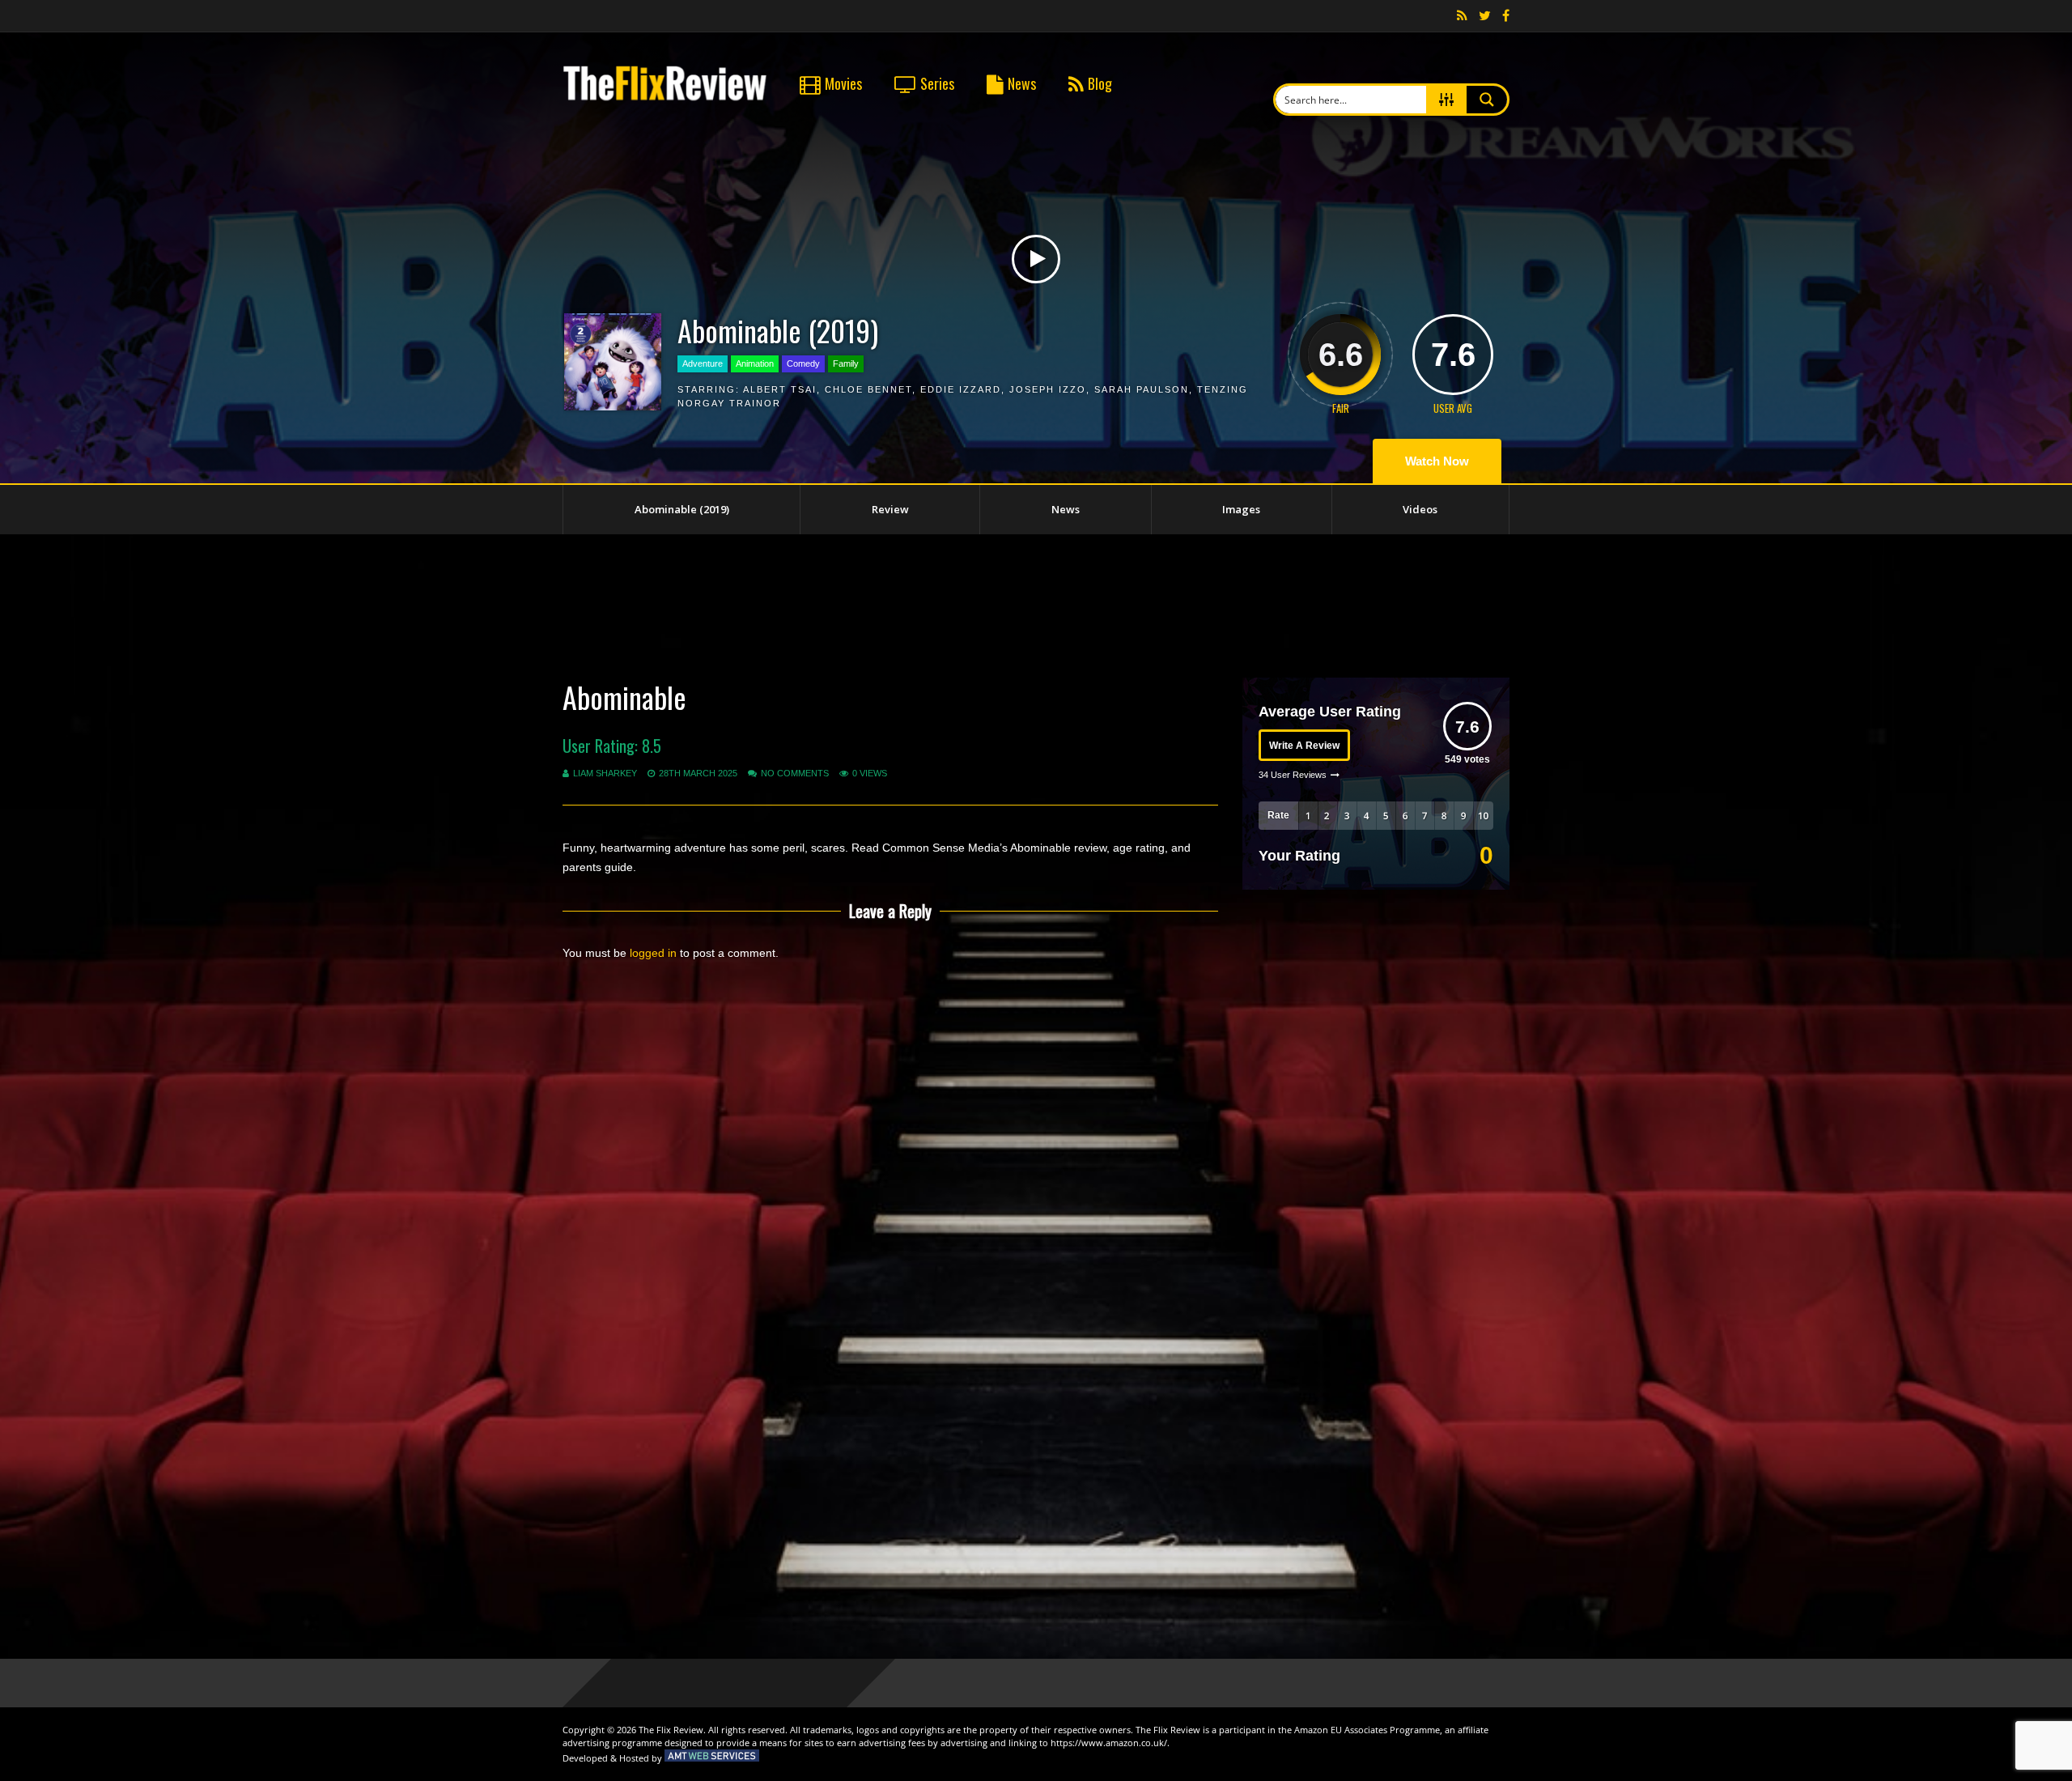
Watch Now (1437, 461)
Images (1241, 509)
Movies (843, 83)
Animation (755, 363)
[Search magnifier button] (1487, 100)
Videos (1420, 509)
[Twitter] (1485, 16)
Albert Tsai (780, 389)
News (1022, 83)
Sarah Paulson (1142, 389)
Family (846, 363)
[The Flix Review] (665, 98)
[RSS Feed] (1462, 16)
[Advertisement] (1036, 603)
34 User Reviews (1293, 775)
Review (890, 509)
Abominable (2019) (682, 509)
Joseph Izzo (1048, 389)
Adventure (703, 363)
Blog (1100, 83)
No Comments (795, 773)
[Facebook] (1506, 16)
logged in (653, 953)
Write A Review (1304, 746)
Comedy (803, 363)
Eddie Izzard (961, 389)
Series (937, 83)
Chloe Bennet (868, 389)
